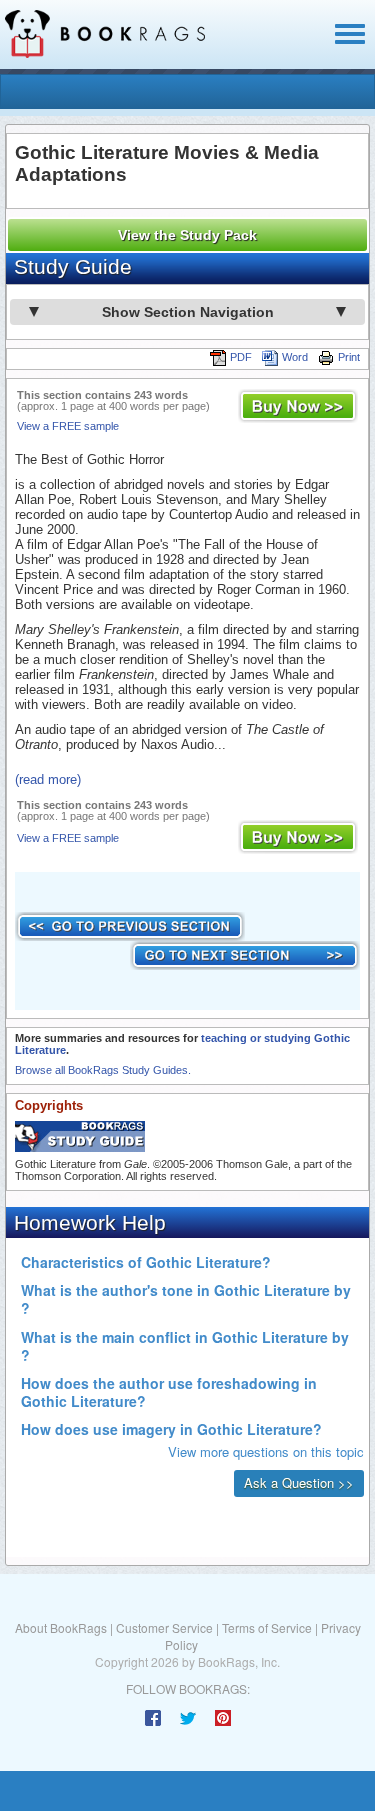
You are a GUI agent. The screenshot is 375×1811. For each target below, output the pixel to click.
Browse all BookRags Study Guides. (103, 1070)
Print (349, 357)
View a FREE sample (68, 426)
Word (295, 357)
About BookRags (61, 1627)
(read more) (48, 779)
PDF (241, 357)
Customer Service (164, 1627)
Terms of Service (267, 1627)
